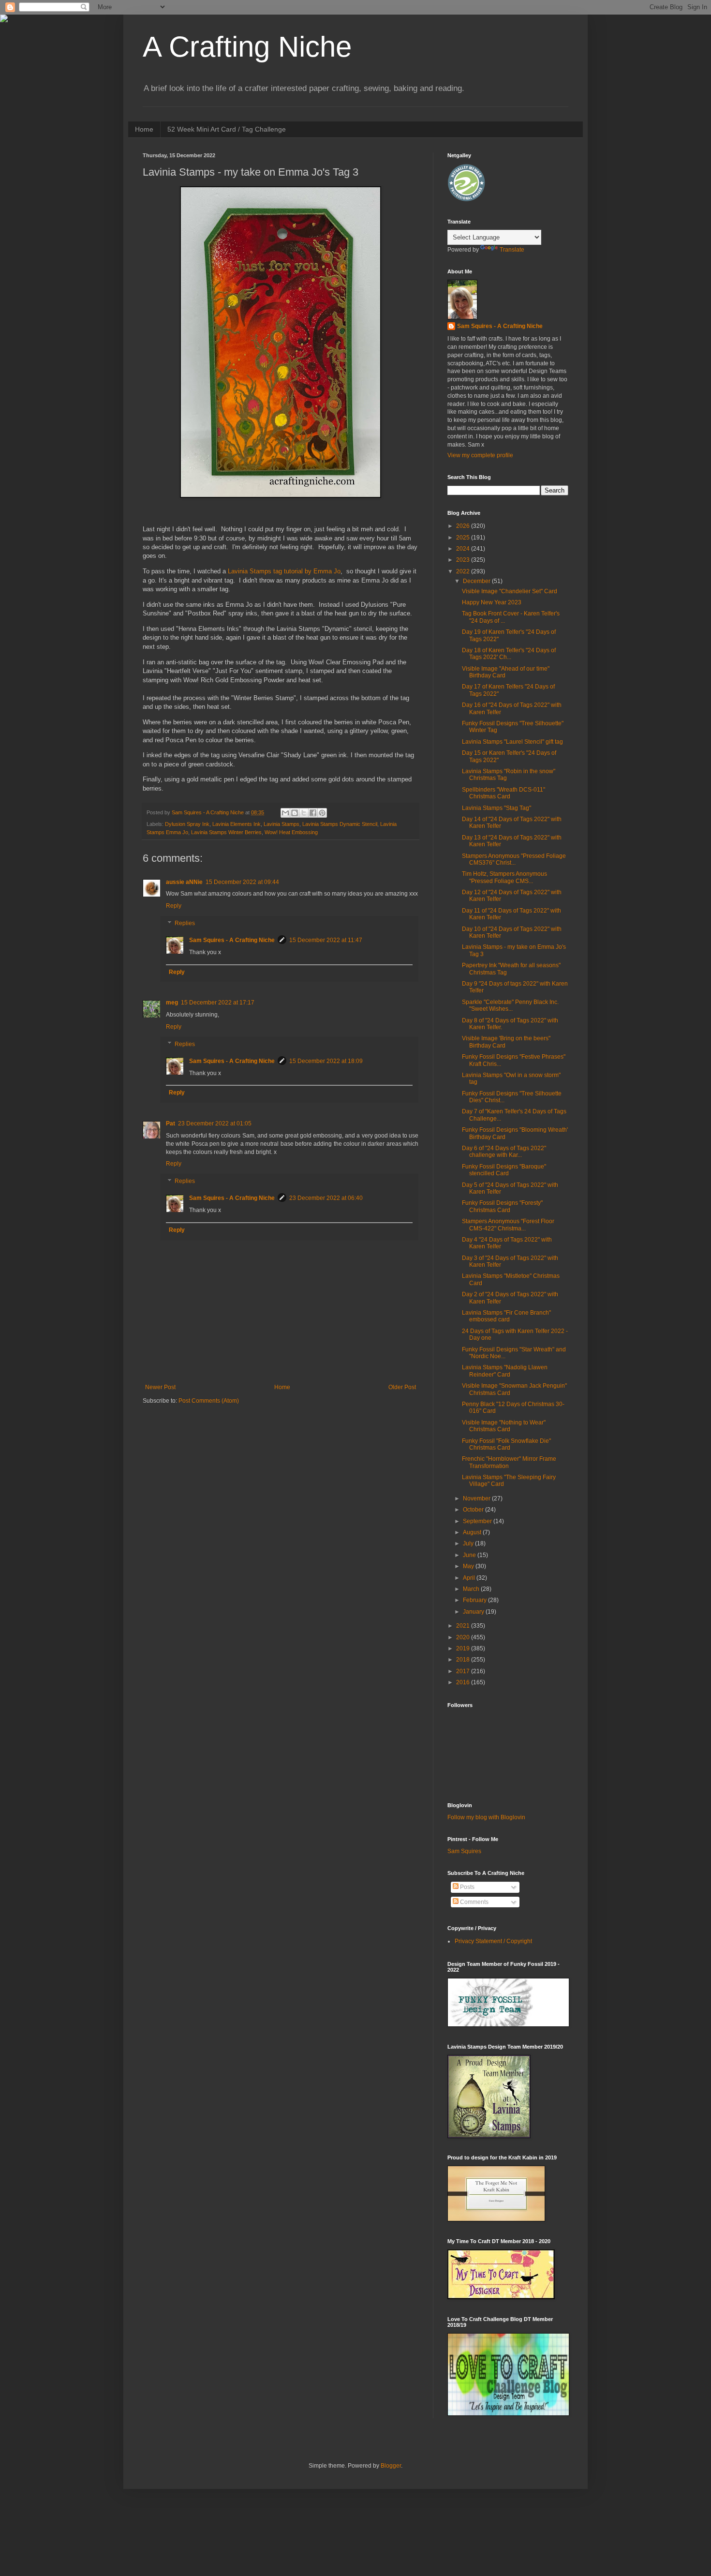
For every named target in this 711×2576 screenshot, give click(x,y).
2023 (464, 560)
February (475, 1600)
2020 (464, 1637)
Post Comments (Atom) (209, 1401)
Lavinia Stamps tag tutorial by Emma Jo (284, 571)
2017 (464, 1671)
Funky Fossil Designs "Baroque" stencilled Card (504, 1170)
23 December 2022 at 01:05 (215, 1123)
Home (144, 129)
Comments (474, 1902)
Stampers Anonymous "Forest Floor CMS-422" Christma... (508, 1225)
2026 (464, 526)
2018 (464, 1660)
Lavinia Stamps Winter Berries (226, 832)
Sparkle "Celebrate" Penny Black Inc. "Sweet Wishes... (510, 1005)
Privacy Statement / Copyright (493, 1941)
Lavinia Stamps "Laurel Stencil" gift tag (512, 742)
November (477, 1498)
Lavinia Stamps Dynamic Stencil (340, 824)
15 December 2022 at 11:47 (326, 940)
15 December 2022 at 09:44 (242, 882)
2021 (464, 1626)
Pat (170, 1123)
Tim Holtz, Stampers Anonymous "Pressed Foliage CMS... (504, 877)
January (474, 1612)
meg (172, 1003)
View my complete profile (480, 455)
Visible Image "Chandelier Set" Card (510, 591)
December (477, 581)
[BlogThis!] (295, 813)
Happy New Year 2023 (492, 602)
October (474, 1510)
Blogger (391, 2466)
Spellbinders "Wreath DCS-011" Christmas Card (504, 793)
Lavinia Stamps (281, 824)
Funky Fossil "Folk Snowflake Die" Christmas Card (506, 1444)
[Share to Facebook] (313, 813)
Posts (467, 1887)
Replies (185, 923)
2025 (464, 538)
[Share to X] (304, 813)
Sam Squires (464, 1851)
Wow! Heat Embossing (291, 832)
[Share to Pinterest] (322, 813)
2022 (464, 571)
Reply (174, 906)
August (473, 1532)
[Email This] (285, 813)
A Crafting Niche (247, 47)
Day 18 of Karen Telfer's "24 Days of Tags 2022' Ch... (509, 654)
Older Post (402, 1387)
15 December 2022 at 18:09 (326, 1061)
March (472, 1589)
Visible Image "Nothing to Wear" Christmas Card (504, 1426)
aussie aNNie (184, 882)
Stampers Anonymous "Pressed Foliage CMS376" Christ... (514, 859)
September (478, 1521)
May (469, 1566)
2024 (464, 549)
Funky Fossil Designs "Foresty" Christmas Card (502, 1206)
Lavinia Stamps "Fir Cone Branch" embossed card (506, 1316)
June (470, 1555)
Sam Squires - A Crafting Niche (232, 940)
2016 (464, 1682)
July (469, 1543)
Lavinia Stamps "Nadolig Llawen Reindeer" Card (505, 1371)
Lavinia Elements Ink (237, 824)
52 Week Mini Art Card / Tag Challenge (227, 129)
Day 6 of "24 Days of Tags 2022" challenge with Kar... (504, 1152)
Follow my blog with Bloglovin (486, 1817)
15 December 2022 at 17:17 (218, 1003)
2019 (464, 1648)
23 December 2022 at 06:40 (326, 1198)
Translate (512, 250)
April (470, 1578)
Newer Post (160, 1387)
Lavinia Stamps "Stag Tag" (496, 808)
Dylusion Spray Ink (187, 824)
